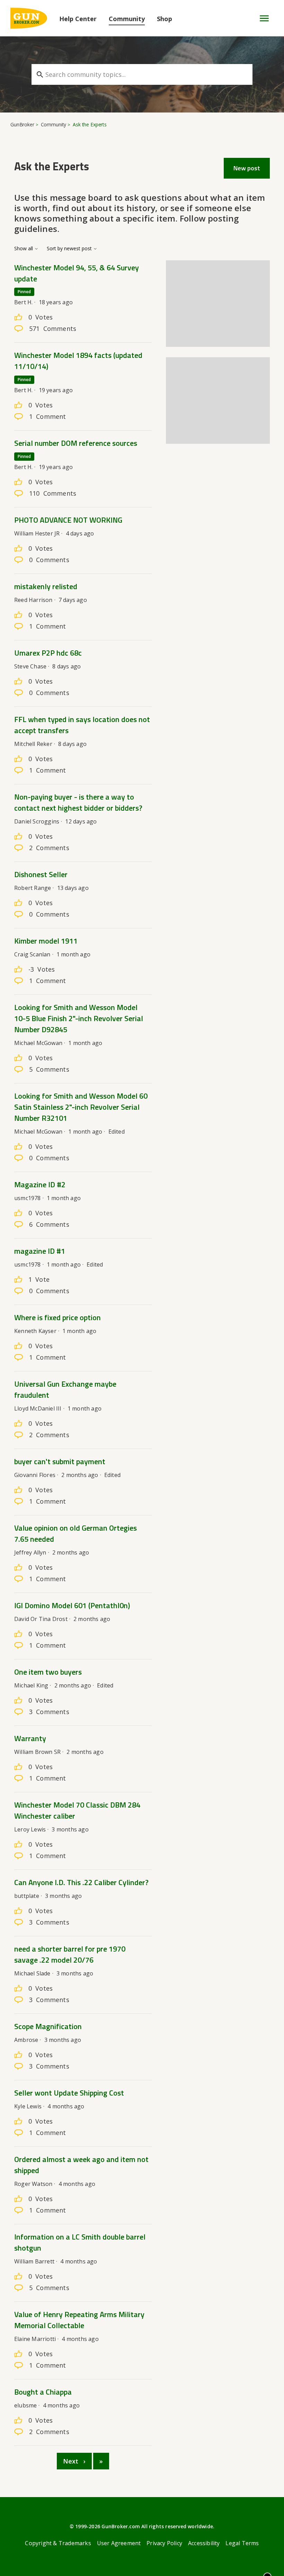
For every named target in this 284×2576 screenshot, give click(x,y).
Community (127, 19)
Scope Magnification (48, 2026)
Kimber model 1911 (46, 941)
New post (247, 168)
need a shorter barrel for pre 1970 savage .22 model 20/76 (70, 1954)
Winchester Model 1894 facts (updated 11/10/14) (78, 361)
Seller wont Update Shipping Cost (69, 2093)
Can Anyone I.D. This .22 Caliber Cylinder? (81, 1882)
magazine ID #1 (40, 1251)
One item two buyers (48, 1672)
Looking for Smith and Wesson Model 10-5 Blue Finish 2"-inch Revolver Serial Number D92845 (79, 1018)
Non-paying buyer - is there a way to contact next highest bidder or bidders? (78, 802)
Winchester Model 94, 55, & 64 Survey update (77, 273)
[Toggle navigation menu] (261, 18)
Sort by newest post (70, 249)
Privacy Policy (164, 2543)
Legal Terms (242, 2543)
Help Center (78, 19)
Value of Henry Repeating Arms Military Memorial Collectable (79, 2320)
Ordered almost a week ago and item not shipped (81, 2165)
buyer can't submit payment (60, 1461)
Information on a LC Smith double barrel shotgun (80, 2242)
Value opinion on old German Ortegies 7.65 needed (76, 1533)
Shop (165, 19)
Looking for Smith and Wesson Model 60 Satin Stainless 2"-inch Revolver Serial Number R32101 (81, 1107)
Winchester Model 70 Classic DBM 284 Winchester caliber (77, 1810)
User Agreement (119, 2543)
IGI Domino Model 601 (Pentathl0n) (72, 1605)
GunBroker (22, 124)
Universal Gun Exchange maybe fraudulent (65, 1389)
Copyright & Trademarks (58, 2543)
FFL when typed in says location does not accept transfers (82, 725)
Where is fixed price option (57, 1317)
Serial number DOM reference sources (76, 443)
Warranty (30, 1738)
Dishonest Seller (41, 874)
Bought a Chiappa (43, 2392)
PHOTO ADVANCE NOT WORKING (68, 520)
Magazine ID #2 (40, 1185)
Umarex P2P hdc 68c (48, 653)
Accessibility (204, 2543)
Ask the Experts (90, 124)
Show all (24, 249)
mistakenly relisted (46, 586)
